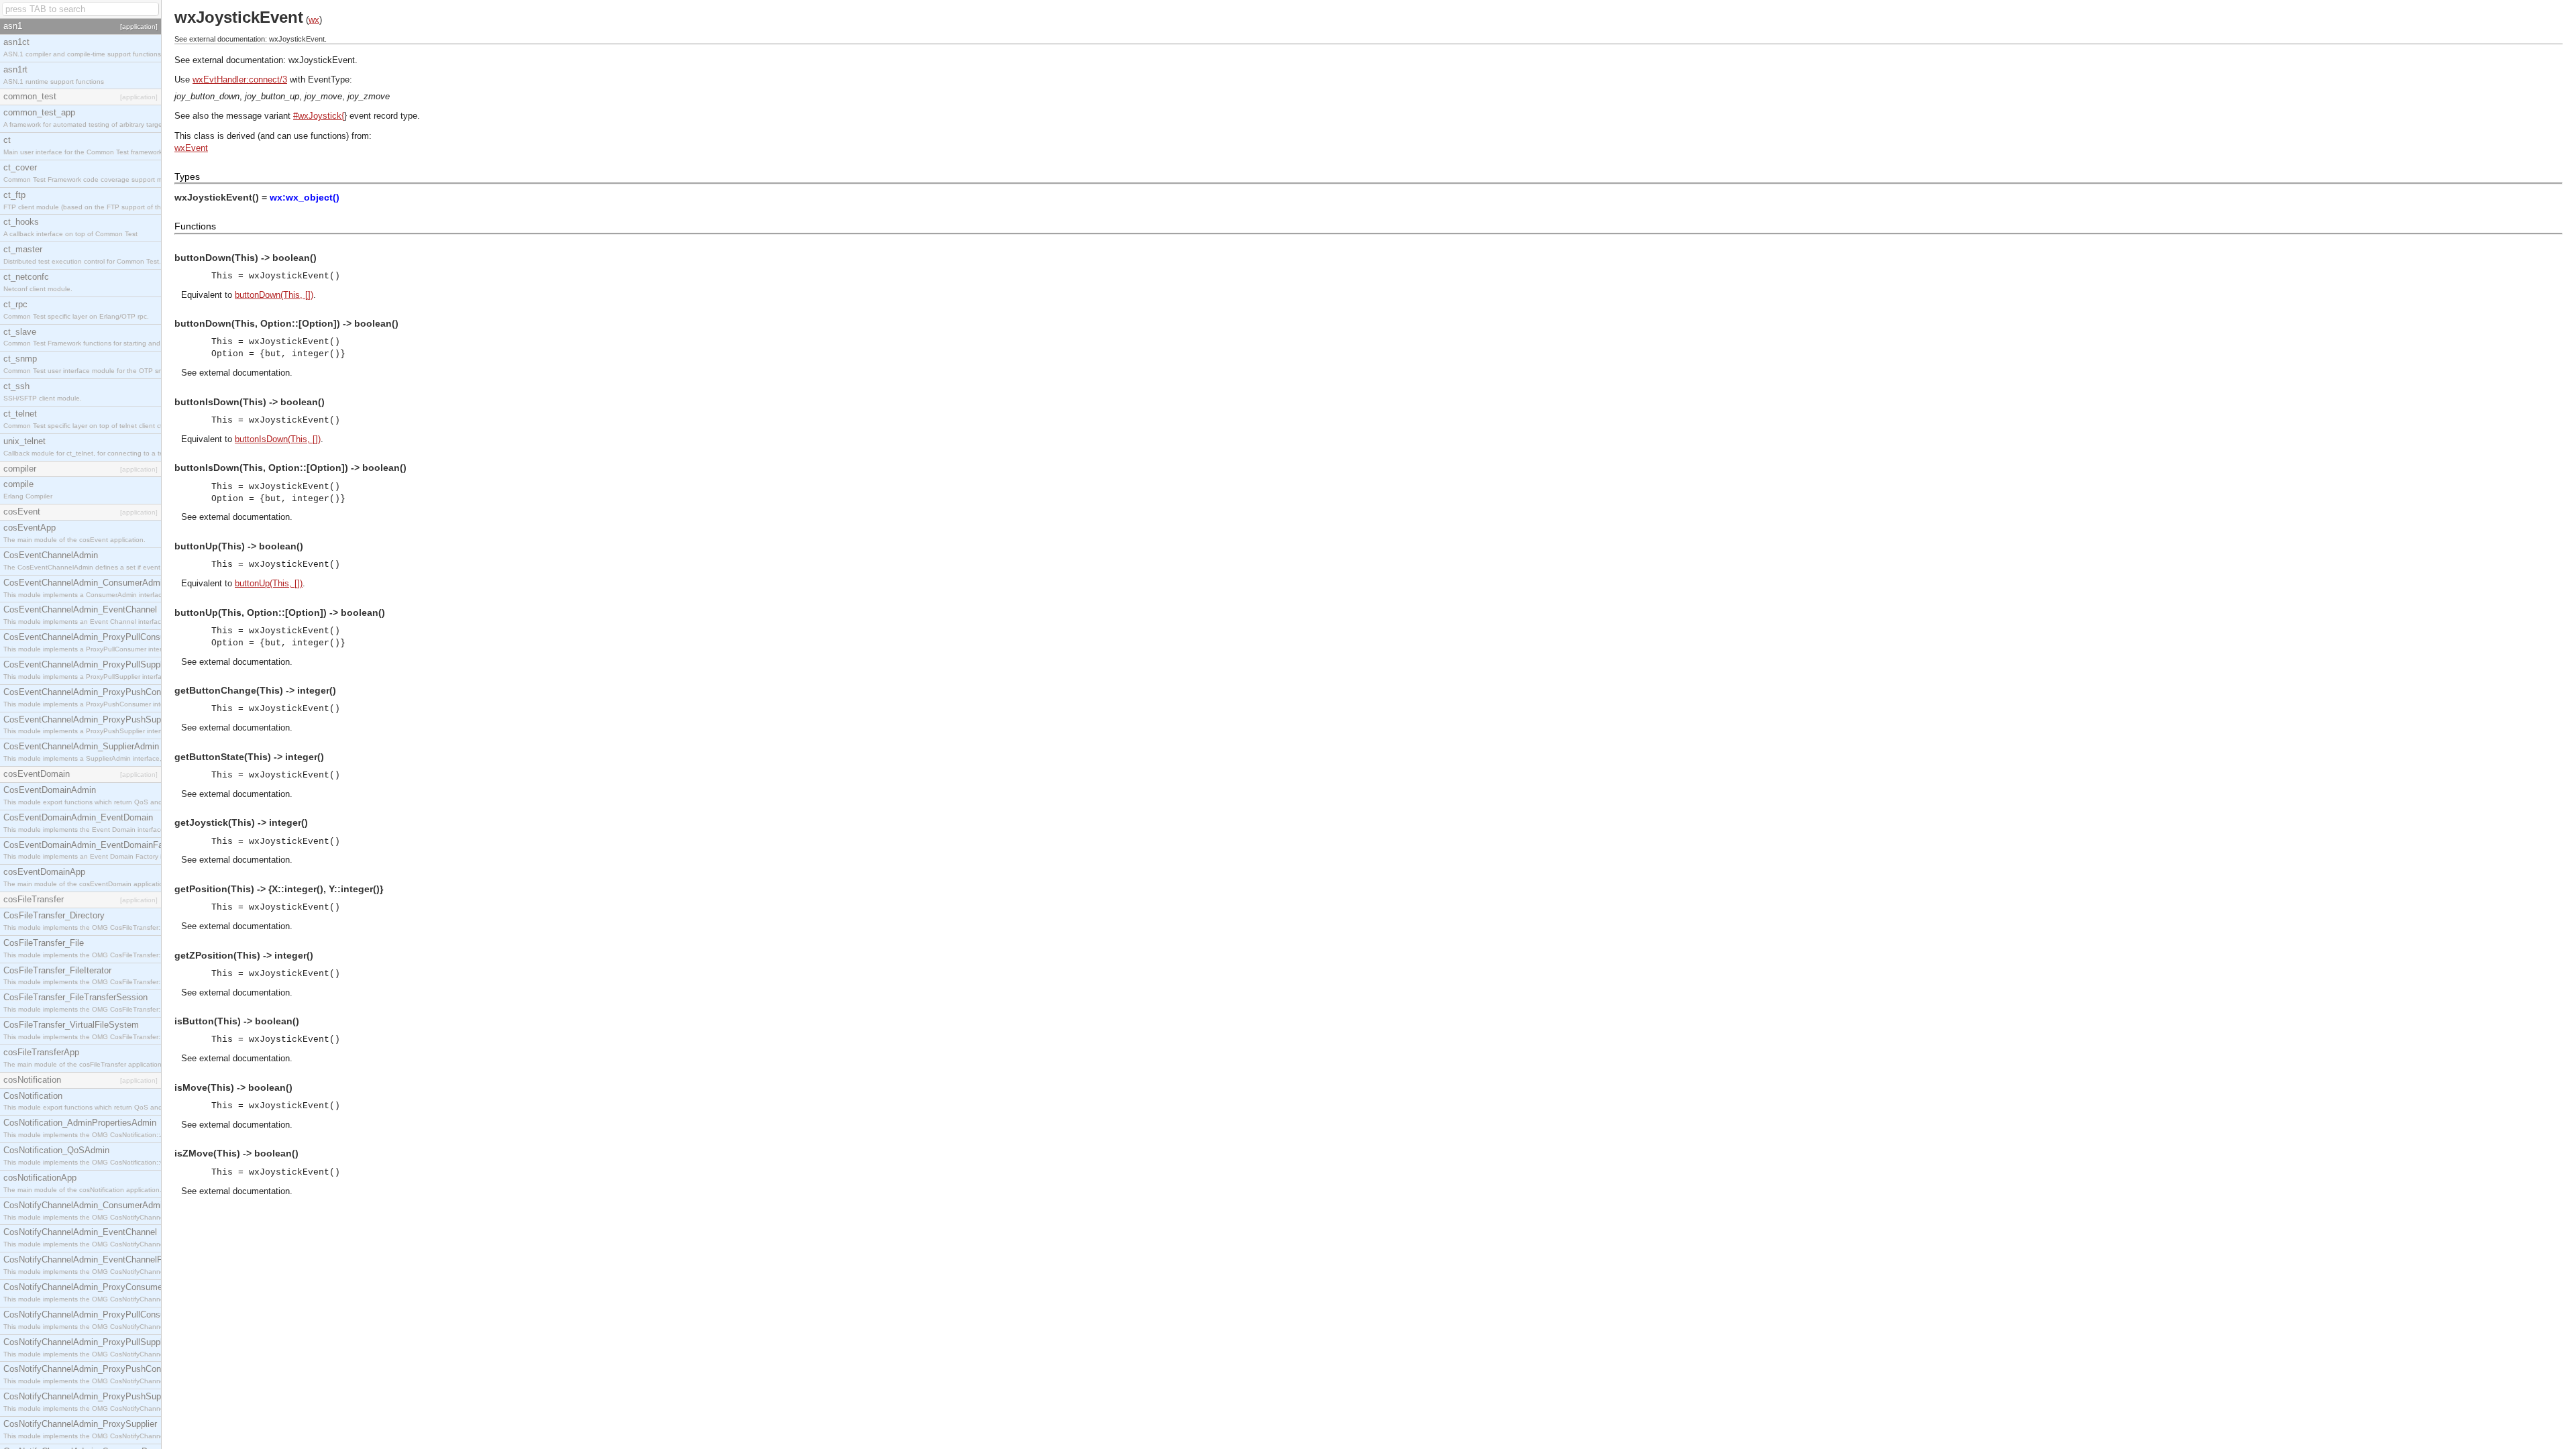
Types (187, 176)
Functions (195, 226)
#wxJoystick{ (319, 116)
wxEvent (191, 148)
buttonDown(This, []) (274, 295)
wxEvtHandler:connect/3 (240, 79)
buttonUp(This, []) (269, 583)
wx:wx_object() (305, 197)
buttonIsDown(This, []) (278, 439)
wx (314, 20)
